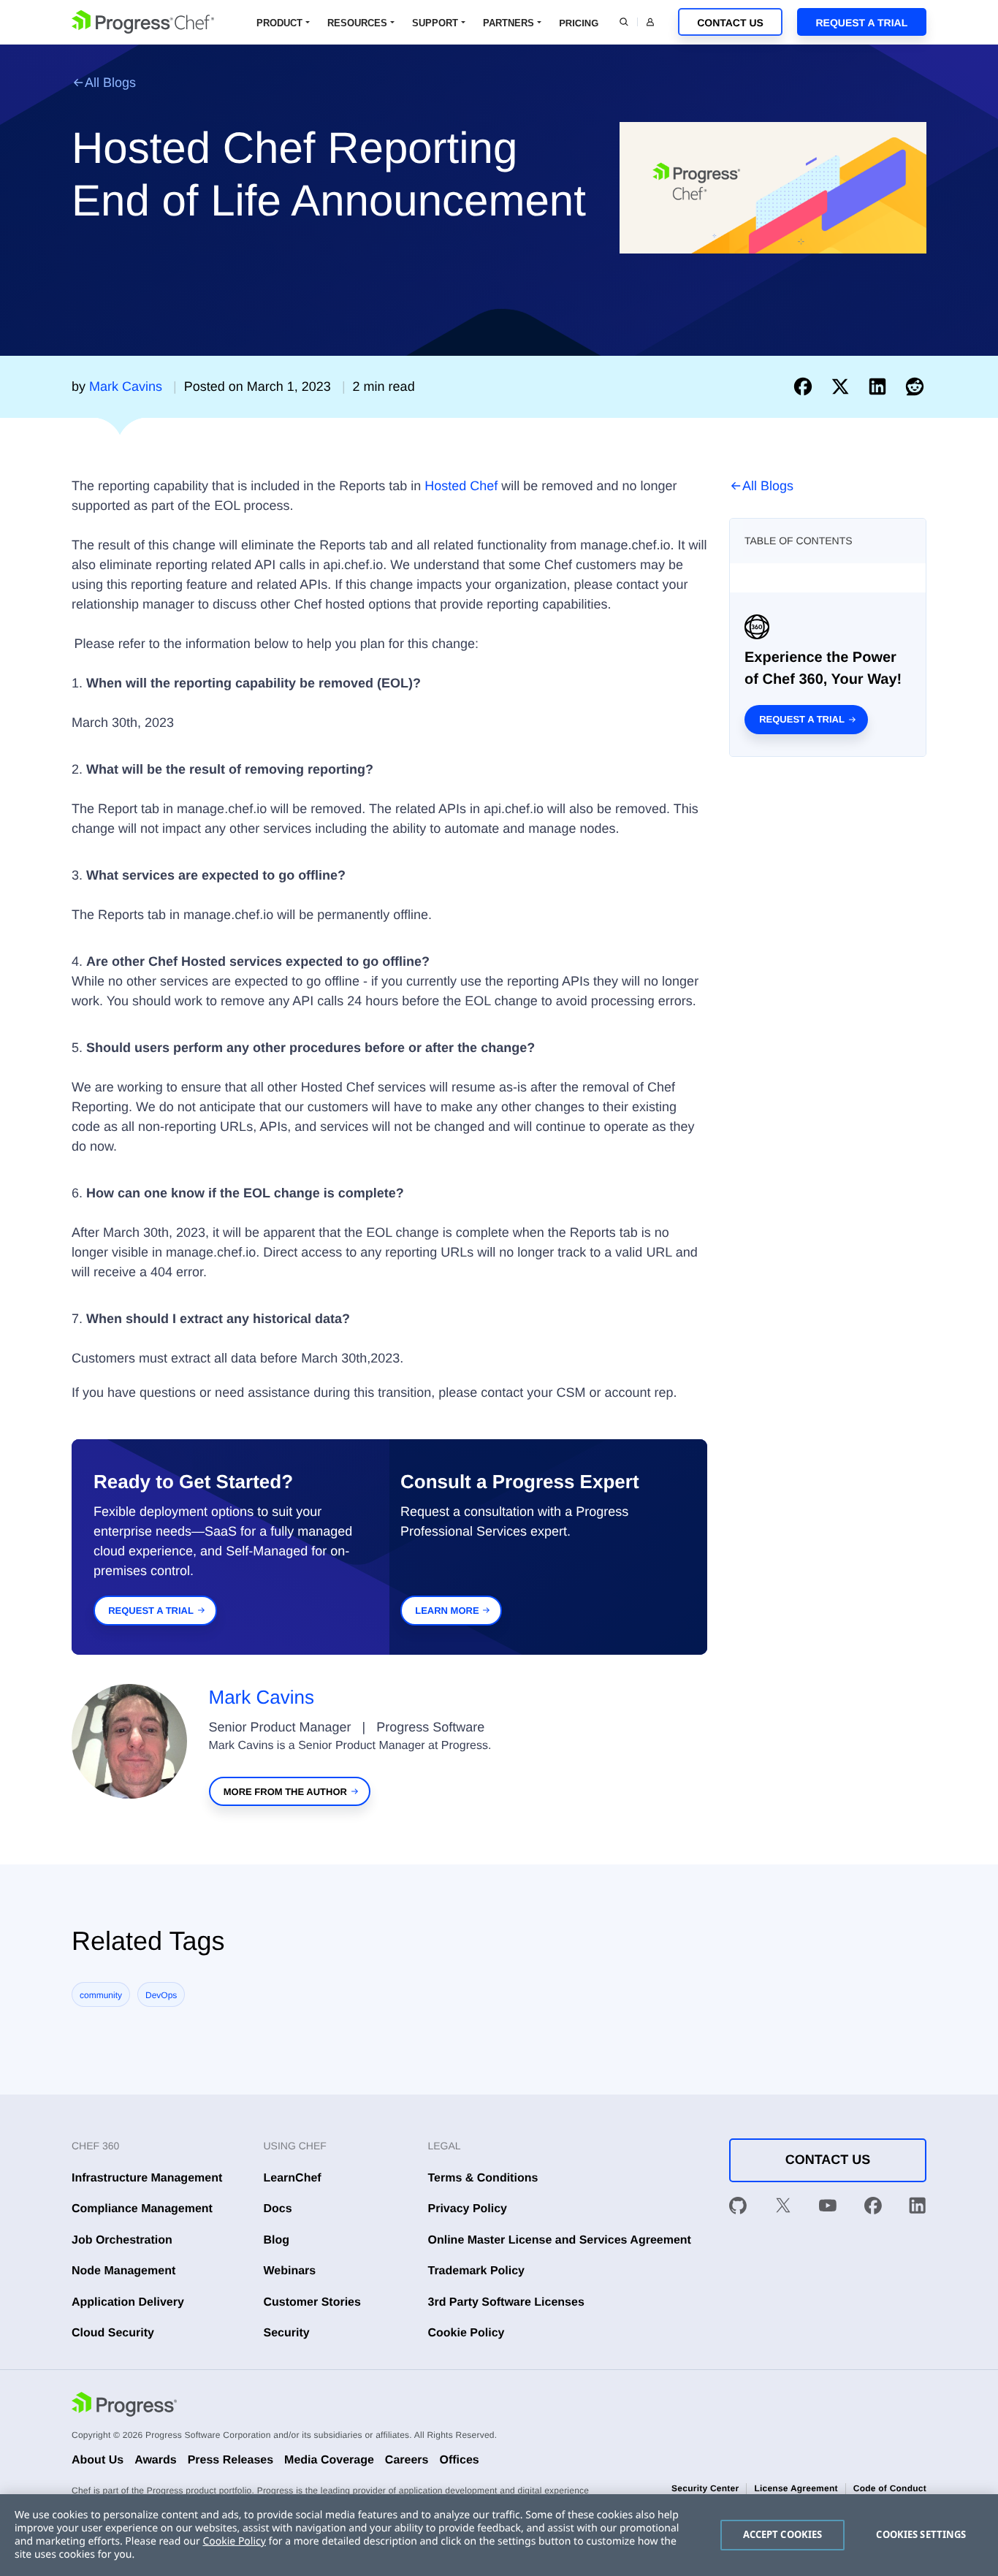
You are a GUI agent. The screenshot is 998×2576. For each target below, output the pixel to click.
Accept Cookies (783, 2534)
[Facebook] (873, 2209)
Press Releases (231, 2460)
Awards (156, 2460)
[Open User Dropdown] (650, 22)
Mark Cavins (262, 1697)
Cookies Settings (921, 2534)
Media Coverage (329, 2460)
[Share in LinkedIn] (881, 386)
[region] (499, 2535)
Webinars (290, 2271)
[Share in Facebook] (806, 386)
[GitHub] (738, 2209)
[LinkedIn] (918, 2209)
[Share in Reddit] (915, 386)
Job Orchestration (122, 2240)
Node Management (123, 2271)
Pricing (579, 23)
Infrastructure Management (147, 2178)
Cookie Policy (466, 2333)
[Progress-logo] (124, 2407)
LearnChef (293, 2178)
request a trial (151, 1611)
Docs (278, 2209)
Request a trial (802, 719)
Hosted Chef (461, 486)
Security (287, 2333)
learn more (447, 1611)
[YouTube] (828, 2209)
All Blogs (110, 83)
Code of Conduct (890, 2488)
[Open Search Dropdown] (624, 22)
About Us (98, 2460)
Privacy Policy (468, 2209)
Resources (357, 23)
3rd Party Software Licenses (506, 2302)
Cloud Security (113, 2333)
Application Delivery (128, 2302)
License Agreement (796, 2488)
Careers (407, 2460)
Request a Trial (861, 23)
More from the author (285, 1792)
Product (279, 23)
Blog (277, 2240)
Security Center (705, 2488)
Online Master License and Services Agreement (560, 2240)
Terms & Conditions (483, 2178)
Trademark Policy (477, 2271)
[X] (783, 2209)
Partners (508, 23)
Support (435, 23)
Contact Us (730, 23)
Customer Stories (312, 2302)
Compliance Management (142, 2209)
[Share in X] (843, 386)
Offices (459, 2460)
